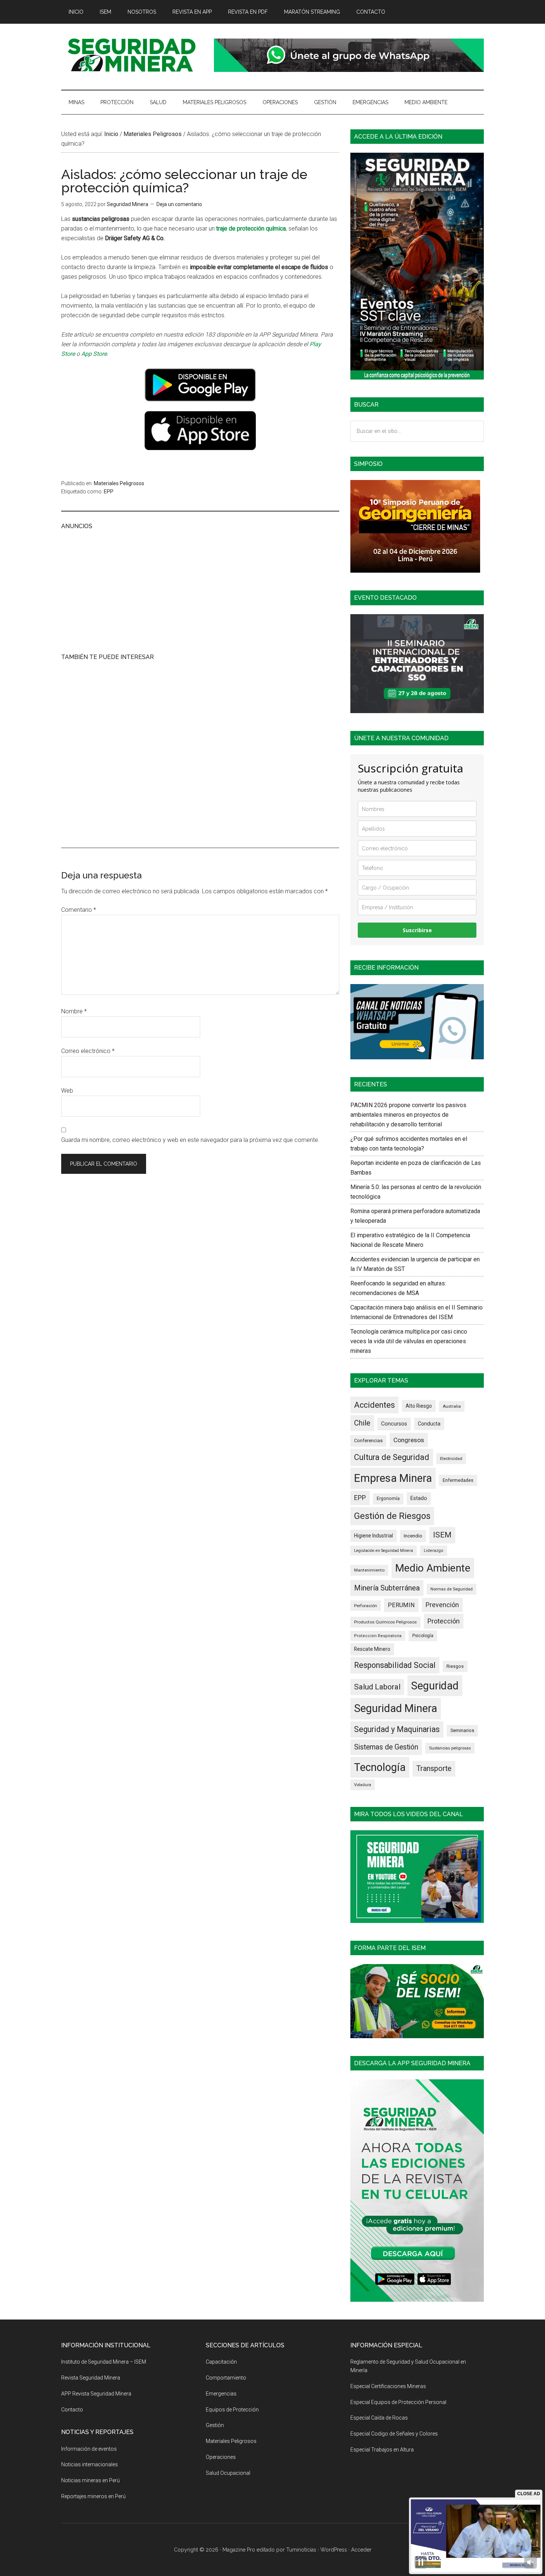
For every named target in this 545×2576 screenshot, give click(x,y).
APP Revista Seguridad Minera (96, 2394)
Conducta (429, 1424)
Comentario (79, 910)
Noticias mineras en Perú (90, 2480)
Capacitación (221, 2362)
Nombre (74, 1011)
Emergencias (221, 2394)
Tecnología (380, 1767)
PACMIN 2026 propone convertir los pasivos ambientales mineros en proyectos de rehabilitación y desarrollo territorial (408, 1115)
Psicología (423, 1636)
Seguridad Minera (396, 1708)
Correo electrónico (88, 1051)
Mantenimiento (369, 1570)
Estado (419, 1498)
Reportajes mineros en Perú (93, 2496)
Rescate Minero (372, 1649)
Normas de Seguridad (452, 1589)
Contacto (72, 2410)
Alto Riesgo (419, 1406)
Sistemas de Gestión (386, 1747)
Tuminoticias (301, 2550)
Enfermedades (458, 1480)
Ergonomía (388, 1499)
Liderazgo (434, 1551)
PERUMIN (401, 1605)
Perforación (366, 1606)
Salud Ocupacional (228, 2473)
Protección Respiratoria (378, 1636)
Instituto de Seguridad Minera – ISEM (104, 2362)
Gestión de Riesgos (392, 1516)
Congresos (409, 1440)
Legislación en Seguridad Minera (384, 1551)
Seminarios (462, 1730)
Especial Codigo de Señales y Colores (394, 2434)
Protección (444, 1621)
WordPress (334, 2550)
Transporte (434, 1769)
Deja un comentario (179, 204)
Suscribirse (417, 930)
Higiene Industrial (374, 1536)
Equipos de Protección (232, 2410)
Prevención (442, 1605)
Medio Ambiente (433, 1568)
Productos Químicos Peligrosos (385, 1622)
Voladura (363, 1785)
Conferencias (368, 1441)
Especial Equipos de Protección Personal (398, 2402)
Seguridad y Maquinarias (397, 1729)
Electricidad (451, 1458)
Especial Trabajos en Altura (382, 2450)
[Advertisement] (200, 590)
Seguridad (435, 1686)
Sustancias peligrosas (450, 1748)
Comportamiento (226, 2378)
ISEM (442, 1535)
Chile (362, 1423)
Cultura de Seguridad (392, 1457)
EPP (109, 491)
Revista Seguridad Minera (132, 55)
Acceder (361, 2550)
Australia (452, 1406)
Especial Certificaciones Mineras (388, 2386)
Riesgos (455, 1666)
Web (67, 1091)
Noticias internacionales (90, 2464)
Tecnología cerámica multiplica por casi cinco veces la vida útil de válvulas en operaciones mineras (409, 1341)
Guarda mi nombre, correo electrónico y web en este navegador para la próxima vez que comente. (190, 1140)
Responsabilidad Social (395, 1665)
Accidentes (374, 1405)
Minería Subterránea (387, 1588)
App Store (94, 354)
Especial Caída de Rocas (379, 2418)
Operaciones (221, 2457)
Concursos (394, 1424)
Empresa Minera (393, 1478)
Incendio (413, 1536)
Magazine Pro (239, 2550)
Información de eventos (89, 2449)
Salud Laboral (377, 1687)
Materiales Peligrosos (119, 483)
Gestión (215, 2425)
